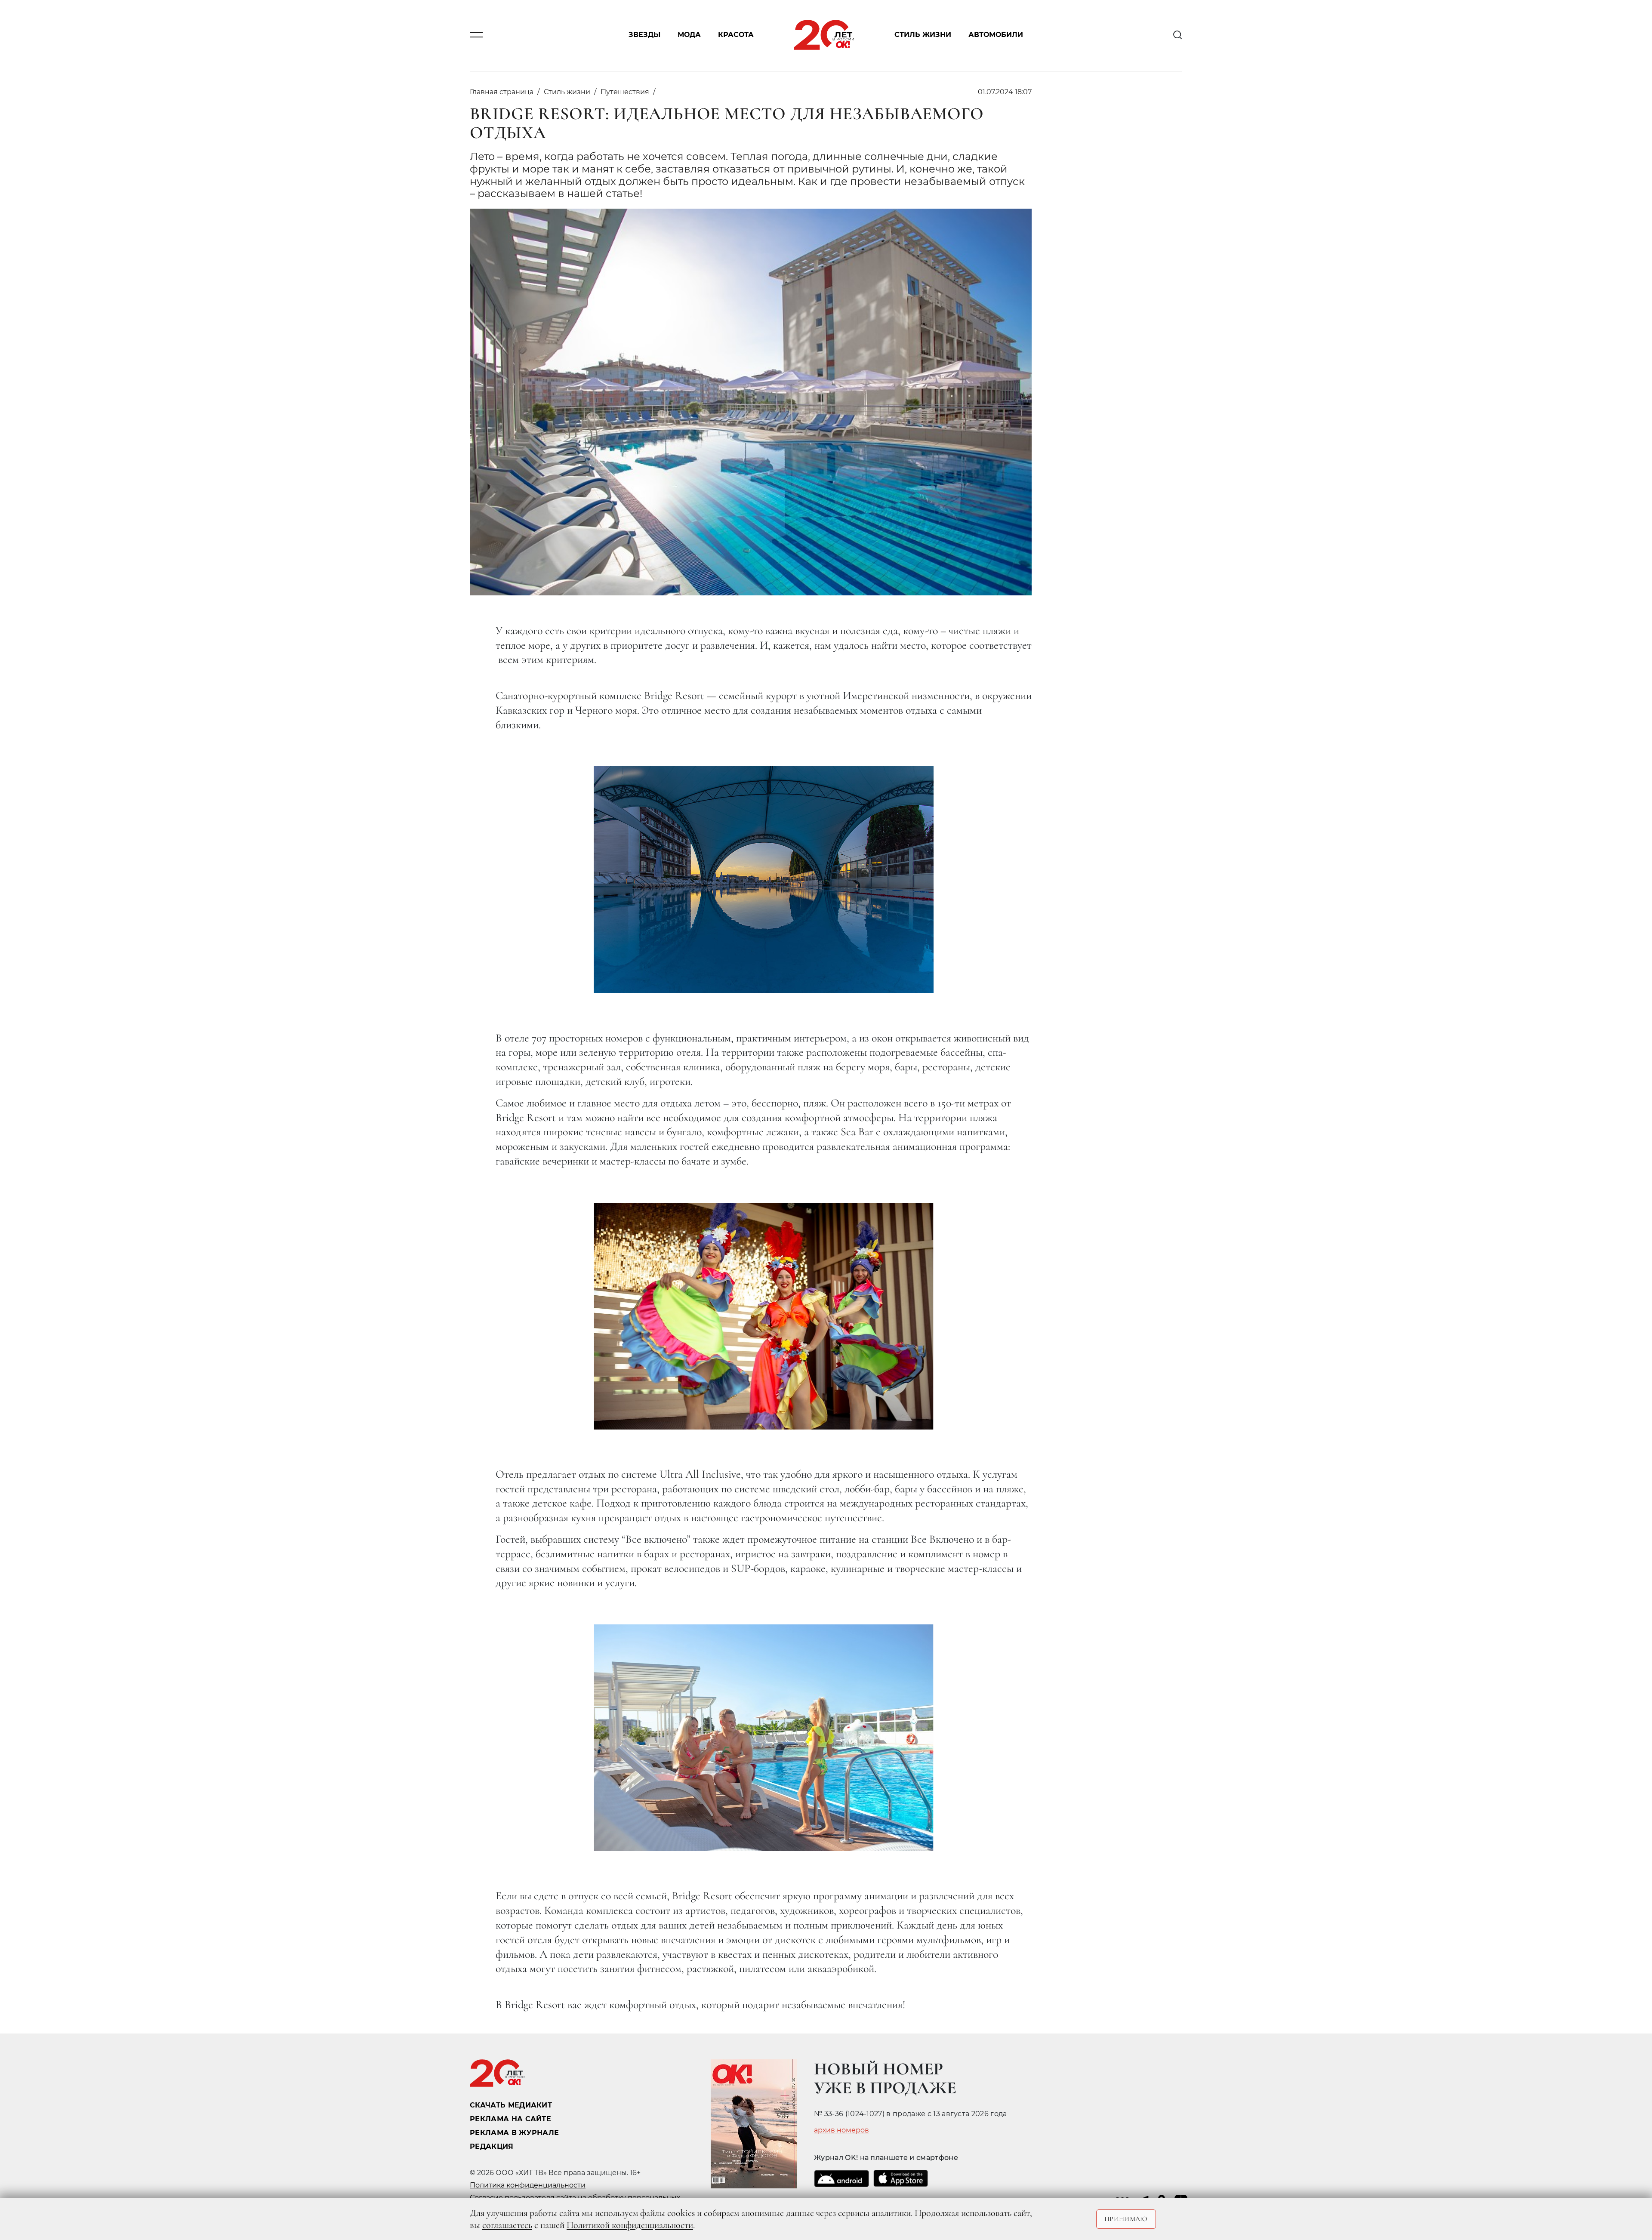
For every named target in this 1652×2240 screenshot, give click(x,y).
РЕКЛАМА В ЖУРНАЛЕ (514, 2133)
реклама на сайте (510, 2119)
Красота (736, 35)
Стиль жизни (923, 35)
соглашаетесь (507, 2225)
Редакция (492, 2146)
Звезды (644, 35)
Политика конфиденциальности (528, 2185)
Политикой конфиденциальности (630, 2225)
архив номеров (841, 2130)
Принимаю (1126, 2219)
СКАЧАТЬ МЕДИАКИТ (511, 2105)
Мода (689, 35)
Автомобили (996, 35)
